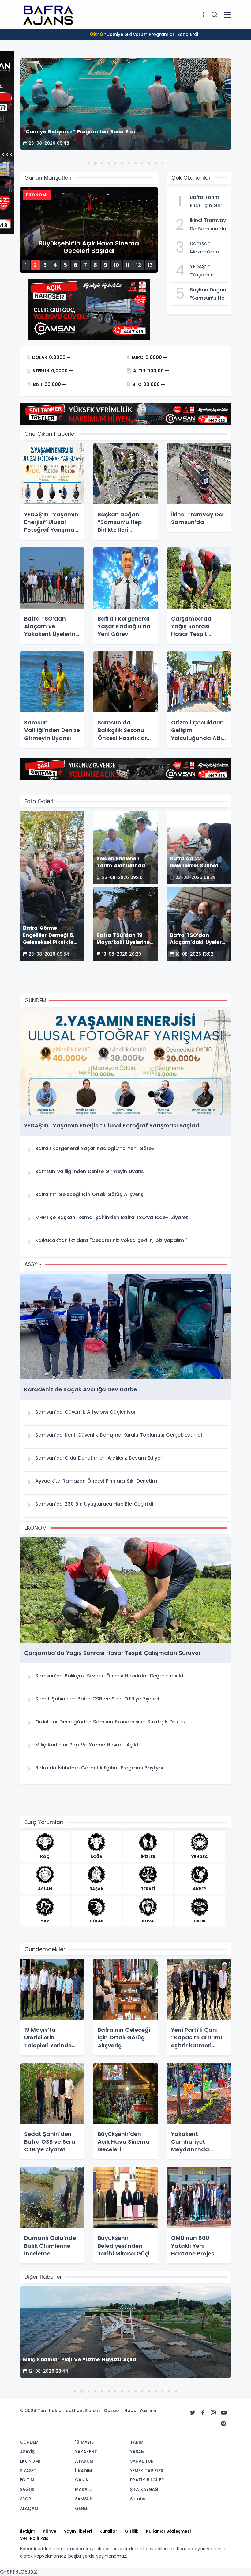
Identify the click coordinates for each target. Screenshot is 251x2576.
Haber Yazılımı (140, 2411)
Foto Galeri (39, 801)
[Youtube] (224, 2413)
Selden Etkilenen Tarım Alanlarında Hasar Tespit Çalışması (144, 34)
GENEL (81, 2508)
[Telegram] (224, 2424)
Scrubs (138, 2499)
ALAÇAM (29, 2508)
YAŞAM (137, 2452)
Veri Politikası (35, 2538)
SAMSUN (84, 2499)
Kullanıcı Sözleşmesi (168, 2531)
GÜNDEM (29, 2442)
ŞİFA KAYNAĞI (145, 2489)
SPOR (26, 2499)
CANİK (82, 2480)
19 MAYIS (84, 2442)
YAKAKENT (86, 2452)
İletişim (28, 2531)
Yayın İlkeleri (78, 2531)
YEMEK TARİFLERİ (147, 2471)
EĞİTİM (27, 2480)
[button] (88, 163)
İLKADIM (83, 2471)
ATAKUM (84, 2461)
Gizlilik (132, 2531)
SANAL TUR (142, 2461)
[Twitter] (193, 2413)
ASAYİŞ (27, 2452)
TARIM (137, 2442)
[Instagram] (213, 2413)
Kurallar (108, 2531)
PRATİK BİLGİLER (147, 2480)
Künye (50, 2531)
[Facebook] (203, 2413)
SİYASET (28, 2471)
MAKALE (83, 2489)
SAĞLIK (27, 2489)
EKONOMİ (30, 2461)
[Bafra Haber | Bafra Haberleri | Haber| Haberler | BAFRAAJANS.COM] (51, 14)
